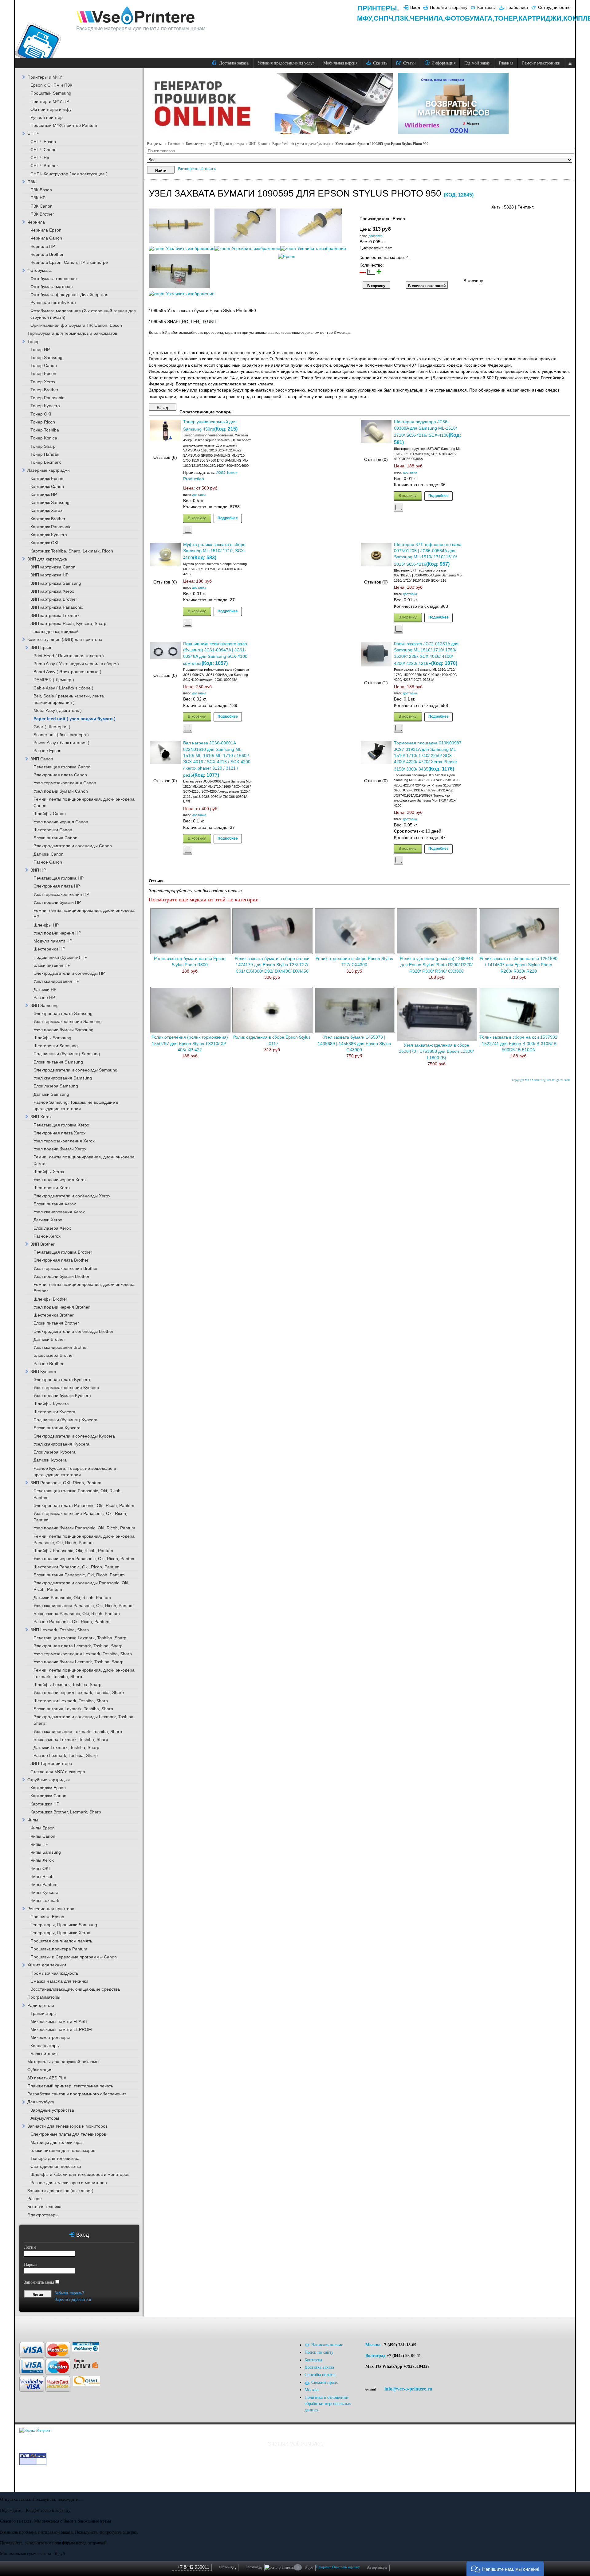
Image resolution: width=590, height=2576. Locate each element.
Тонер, (506, 18)
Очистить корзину (346, 2567)
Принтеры (377, 8)
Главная (174, 144)
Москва (373, 2345)
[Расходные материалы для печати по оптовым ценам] (136, 16)
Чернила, (427, 18)
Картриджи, (541, 18)
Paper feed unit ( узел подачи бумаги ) (301, 144)
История (227, 2567)
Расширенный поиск (197, 169)
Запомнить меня (39, 2282)
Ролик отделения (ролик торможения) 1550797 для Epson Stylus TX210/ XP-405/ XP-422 (190, 1044)
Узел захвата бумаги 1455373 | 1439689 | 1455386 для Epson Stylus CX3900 (354, 1044)
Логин (30, 2247)
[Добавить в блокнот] (188, 530)
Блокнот (254, 2567)
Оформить (324, 2567)
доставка (376, 236)
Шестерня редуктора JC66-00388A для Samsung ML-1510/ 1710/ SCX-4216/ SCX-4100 (425, 429)
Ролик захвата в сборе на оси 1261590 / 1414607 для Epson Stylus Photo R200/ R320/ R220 (519, 965)
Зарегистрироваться (73, 2299)
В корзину (197, 518)
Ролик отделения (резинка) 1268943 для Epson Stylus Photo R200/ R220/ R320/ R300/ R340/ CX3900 (436, 965)
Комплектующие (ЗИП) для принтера (215, 144)
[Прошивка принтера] (31, 2326)
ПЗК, (402, 18)
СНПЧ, (384, 18)
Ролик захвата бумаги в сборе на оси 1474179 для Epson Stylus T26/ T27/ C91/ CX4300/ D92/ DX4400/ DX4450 (272, 965)
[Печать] (570, 206)
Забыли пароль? (69, 2293)
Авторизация (377, 2567)
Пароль (31, 2264)
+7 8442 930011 (193, 2567)
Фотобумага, (470, 18)
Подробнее (228, 518)
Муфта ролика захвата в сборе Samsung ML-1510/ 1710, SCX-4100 (214, 551)
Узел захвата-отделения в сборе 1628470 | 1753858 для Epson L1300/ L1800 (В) (436, 1052)
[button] (505, 2568)
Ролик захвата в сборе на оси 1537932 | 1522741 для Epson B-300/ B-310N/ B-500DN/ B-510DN (519, 1044)
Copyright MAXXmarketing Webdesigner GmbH (541, 1080)
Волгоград (375, 2356)
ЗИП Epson (258, 144)
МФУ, (365, 18)
